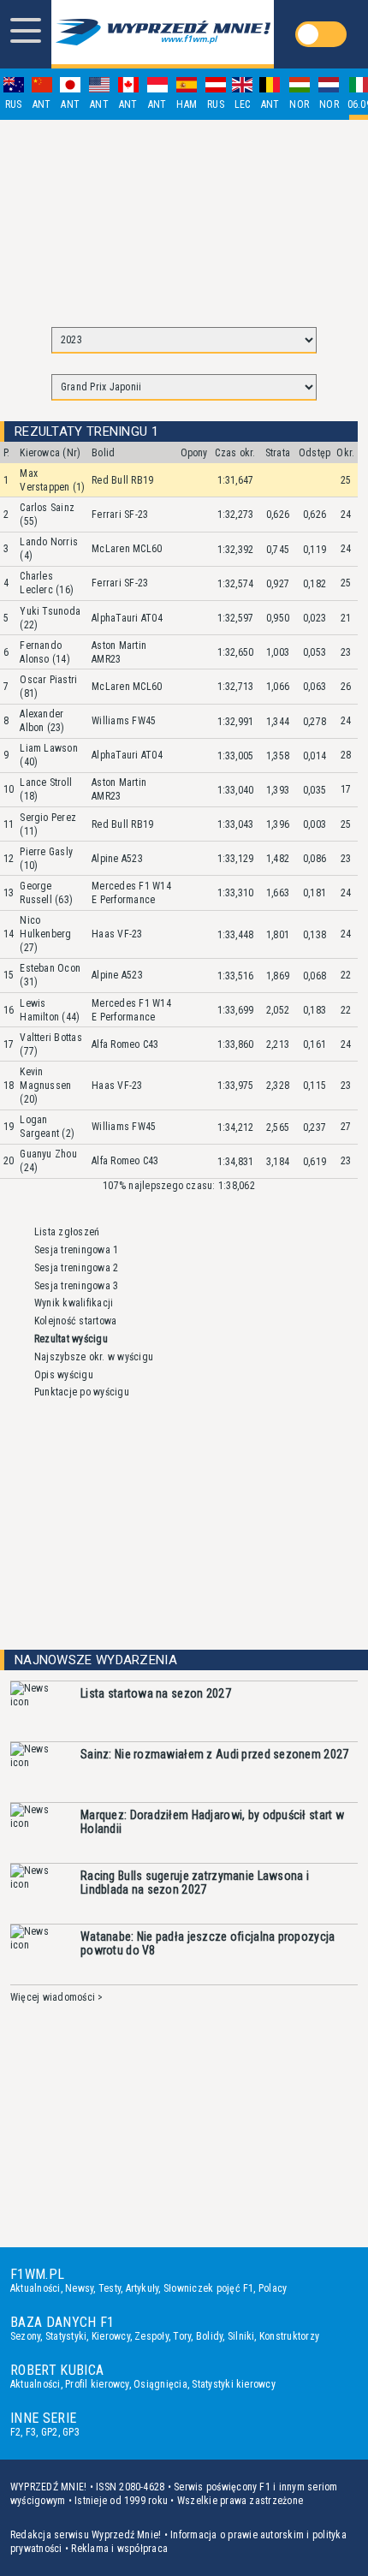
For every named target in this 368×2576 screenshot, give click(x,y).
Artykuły (142, 2288)
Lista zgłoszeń (67, 1232)
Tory (182, 2336)
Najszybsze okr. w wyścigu (94, 1357)
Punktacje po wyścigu (82, 1392)
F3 (31, 2432)
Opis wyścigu (64, 1375)
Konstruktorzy (289, 2336)
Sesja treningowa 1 (76, 1250)
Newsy (79, 2288)
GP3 (71, 2432)
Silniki (241, 2336)
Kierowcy (111, 2336)
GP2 (50, 2432)
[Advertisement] (184, 216)
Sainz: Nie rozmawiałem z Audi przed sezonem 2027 (214, 1754)
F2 (15, 2432)
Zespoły (151, 2336)
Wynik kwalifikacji (74, 1303)
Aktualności (36, 2288)
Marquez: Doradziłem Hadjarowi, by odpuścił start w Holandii (212, 1822)
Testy (110, 2288)
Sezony (25, 2336)
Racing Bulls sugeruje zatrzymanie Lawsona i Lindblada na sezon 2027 (195, 1883)
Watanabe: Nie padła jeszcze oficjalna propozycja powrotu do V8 (208, 1943)
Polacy (273, 2288)
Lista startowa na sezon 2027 (156, 1693)
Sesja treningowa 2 (76, 1268)
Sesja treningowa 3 (76, 1286)
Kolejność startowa (75, 1321)
